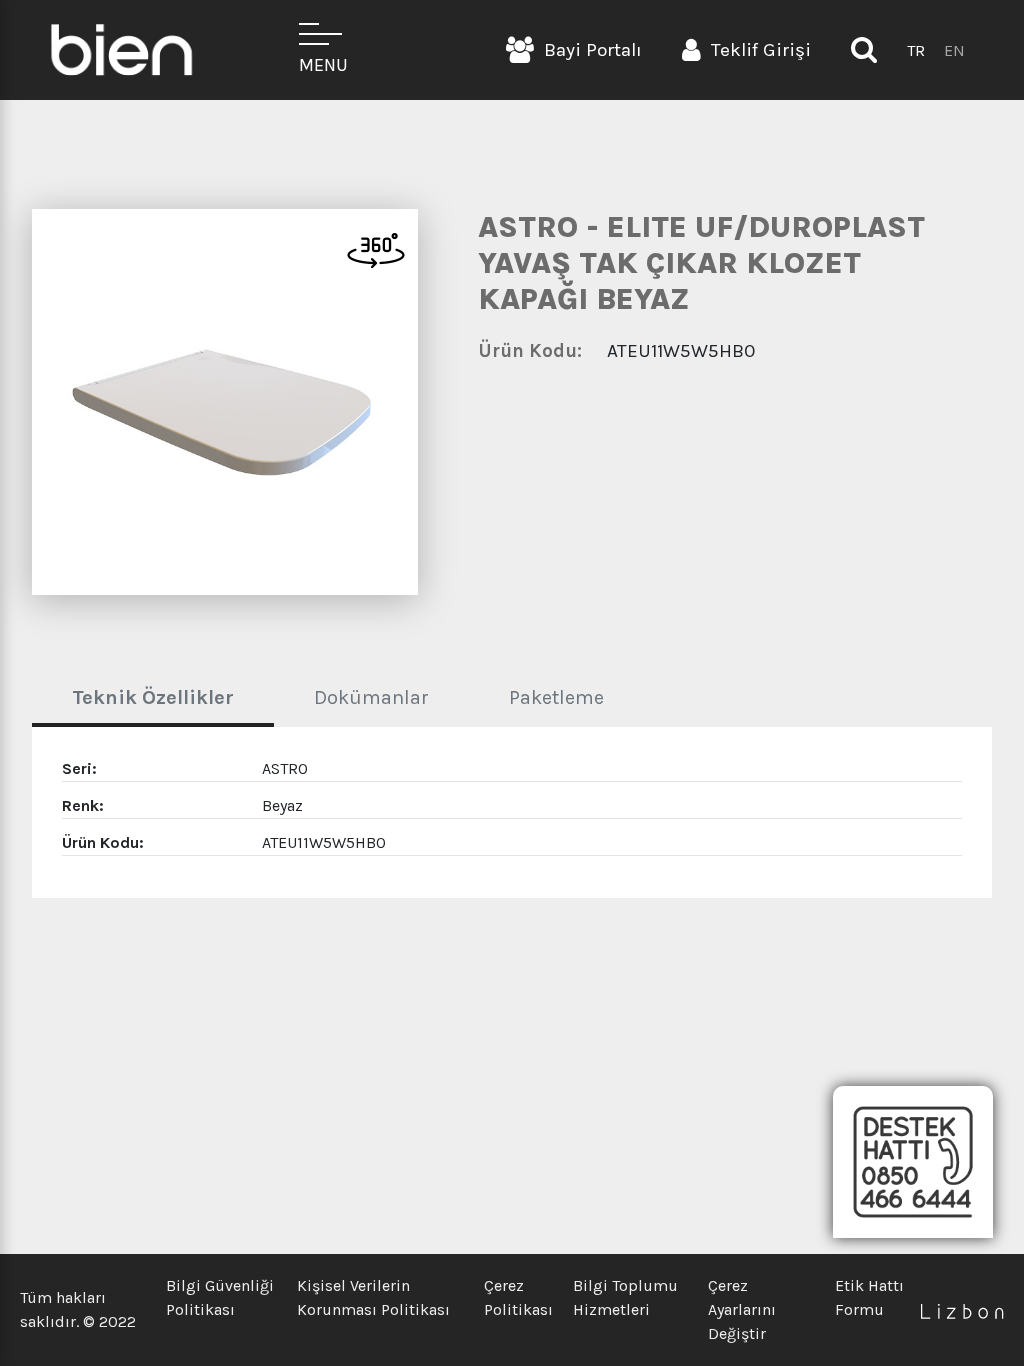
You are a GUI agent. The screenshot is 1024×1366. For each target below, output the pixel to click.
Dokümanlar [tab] (371, 697)
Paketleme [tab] (556, 697)
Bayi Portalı (593, 50)
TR (916, 50)
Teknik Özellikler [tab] (153, 697)
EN (954, 50)
